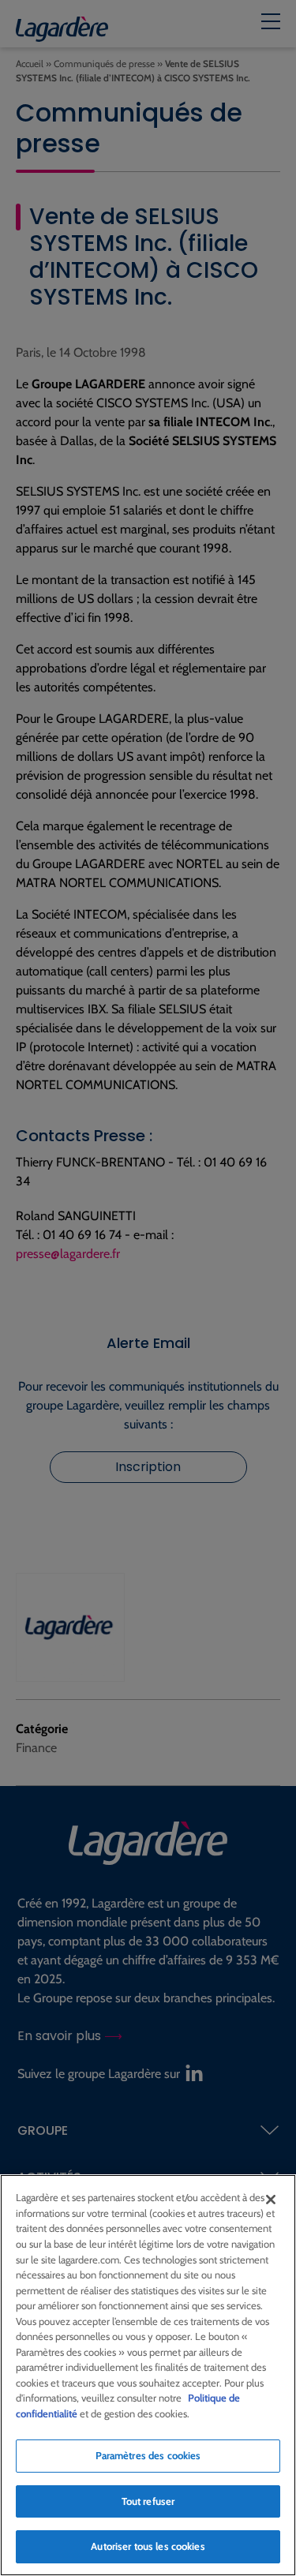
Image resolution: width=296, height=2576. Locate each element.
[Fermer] (271, 2200)
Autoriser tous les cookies (148, 2546)
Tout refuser (148, 2501)
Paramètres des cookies (148, 2455)
